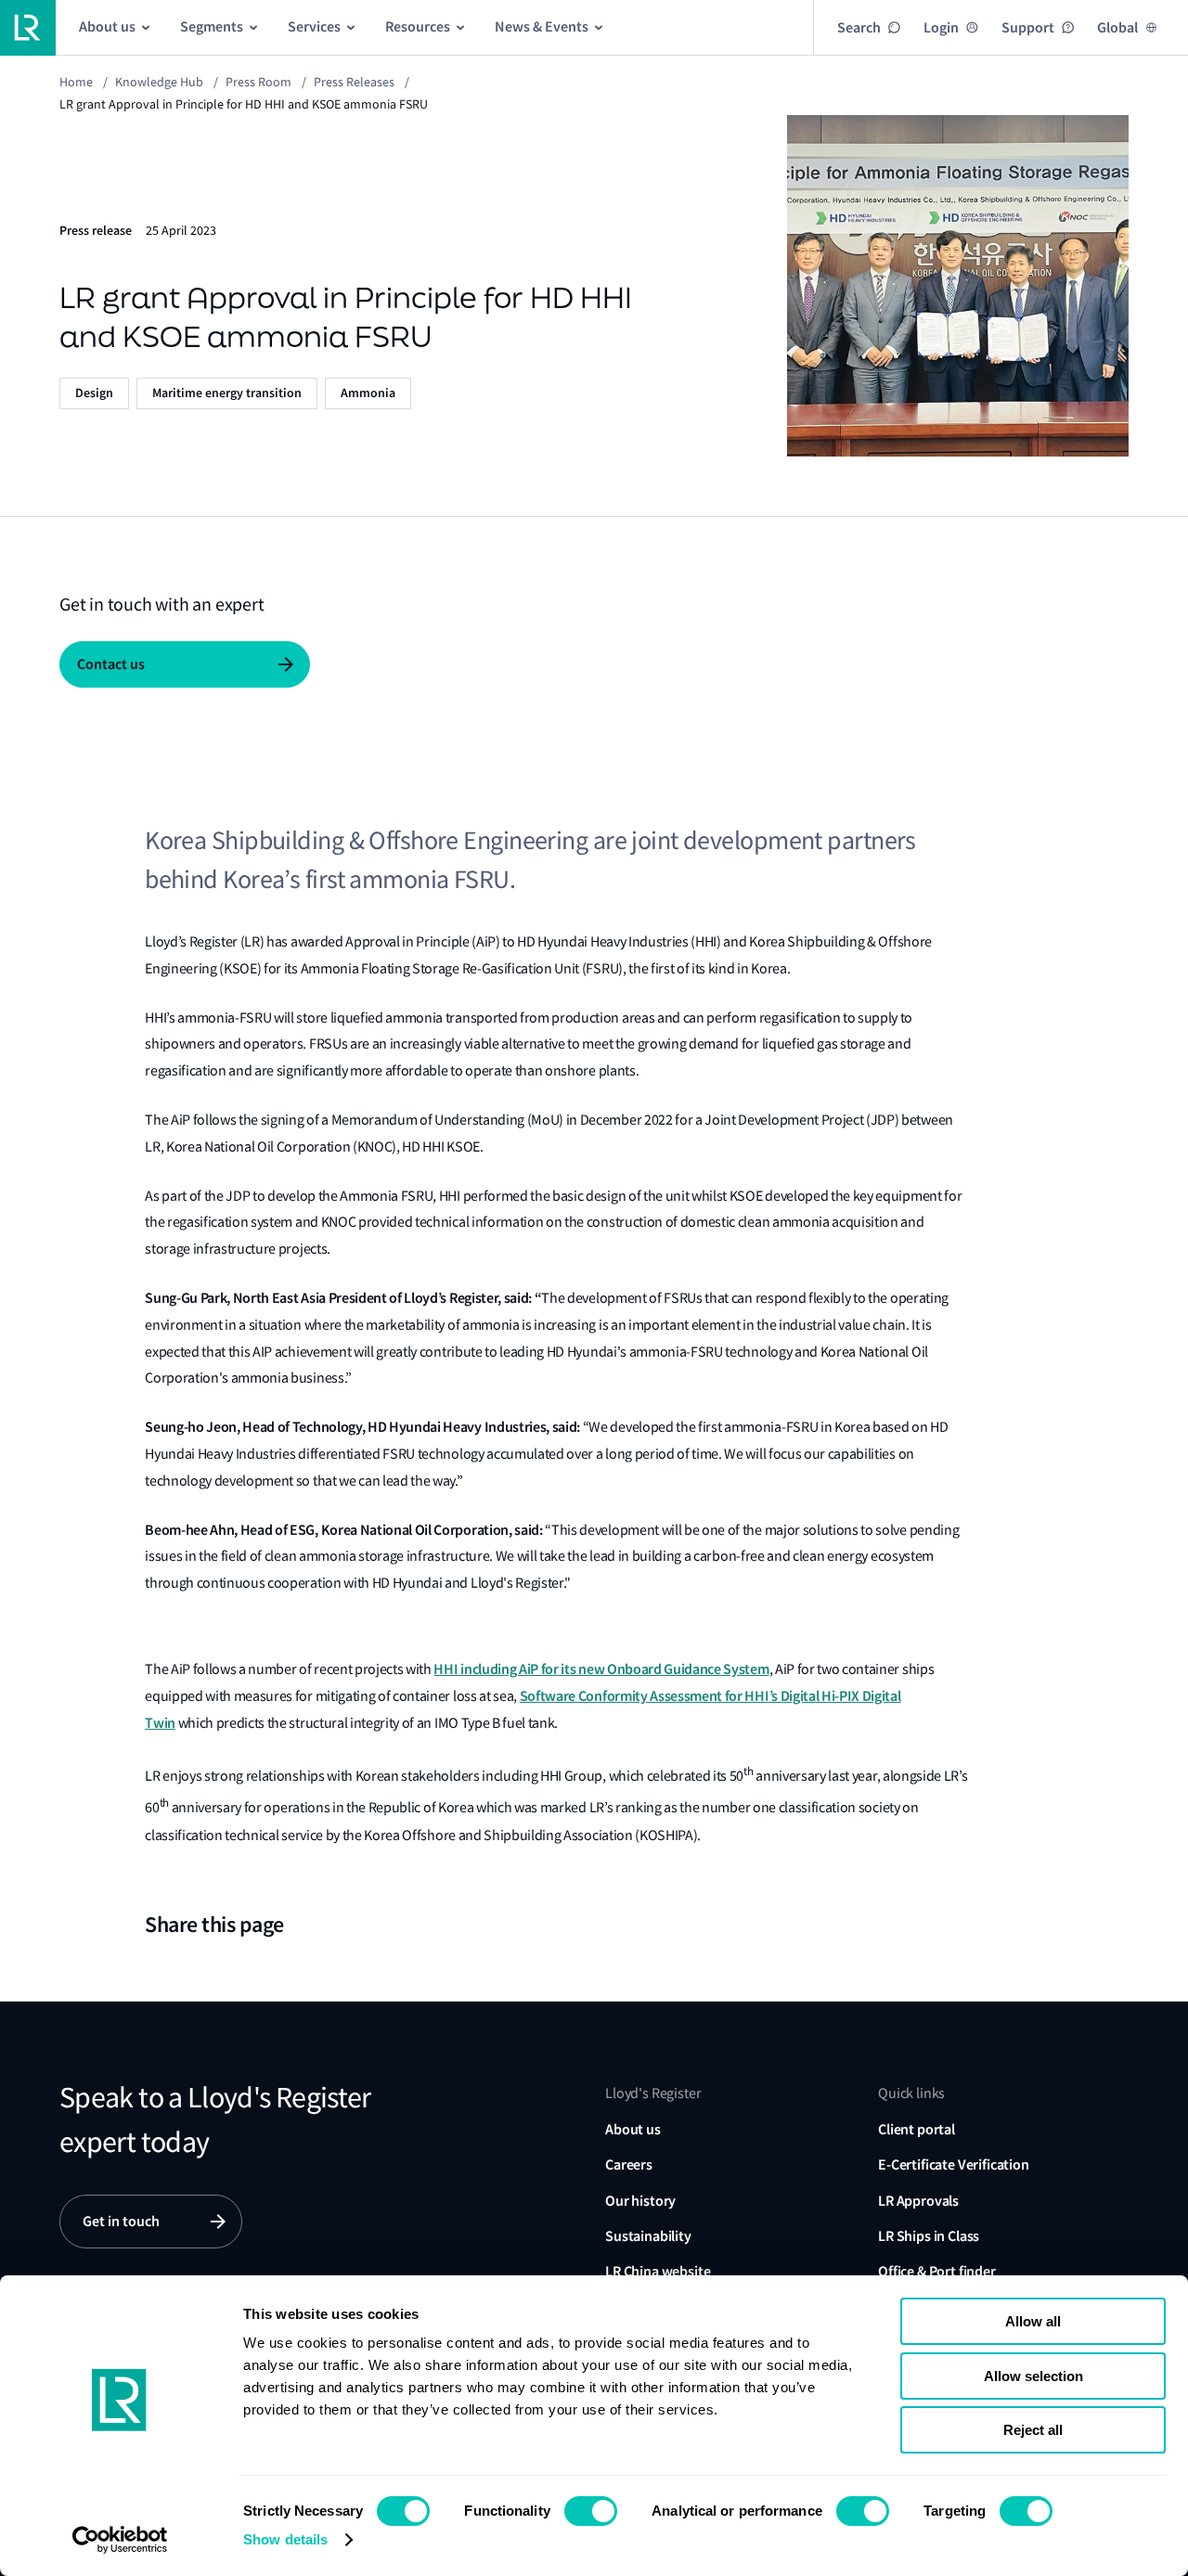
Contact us (111, 664)
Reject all (1033, 2430)
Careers (629, 2164)
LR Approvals (918, 2201)
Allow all (1033, 2321)
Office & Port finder (937, 2271)
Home (76, 82)
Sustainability (648, 2236)
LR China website (658, 2271)
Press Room (258, 82)
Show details (285, 2539)
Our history (640, 2201)
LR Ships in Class (929, 2236)
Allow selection (1033, 2376)
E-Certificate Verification (954, 2164)
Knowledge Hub (159, 82)
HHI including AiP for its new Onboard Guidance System (601, 1669)
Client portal (917, 2129)
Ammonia (368, 393)
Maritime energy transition (227, 393)
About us (633, 2129)
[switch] (591, 2511)
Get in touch (121, 2221)
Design (94, 393)
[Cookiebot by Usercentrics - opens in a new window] (120, 2540)
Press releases (354, 82)
